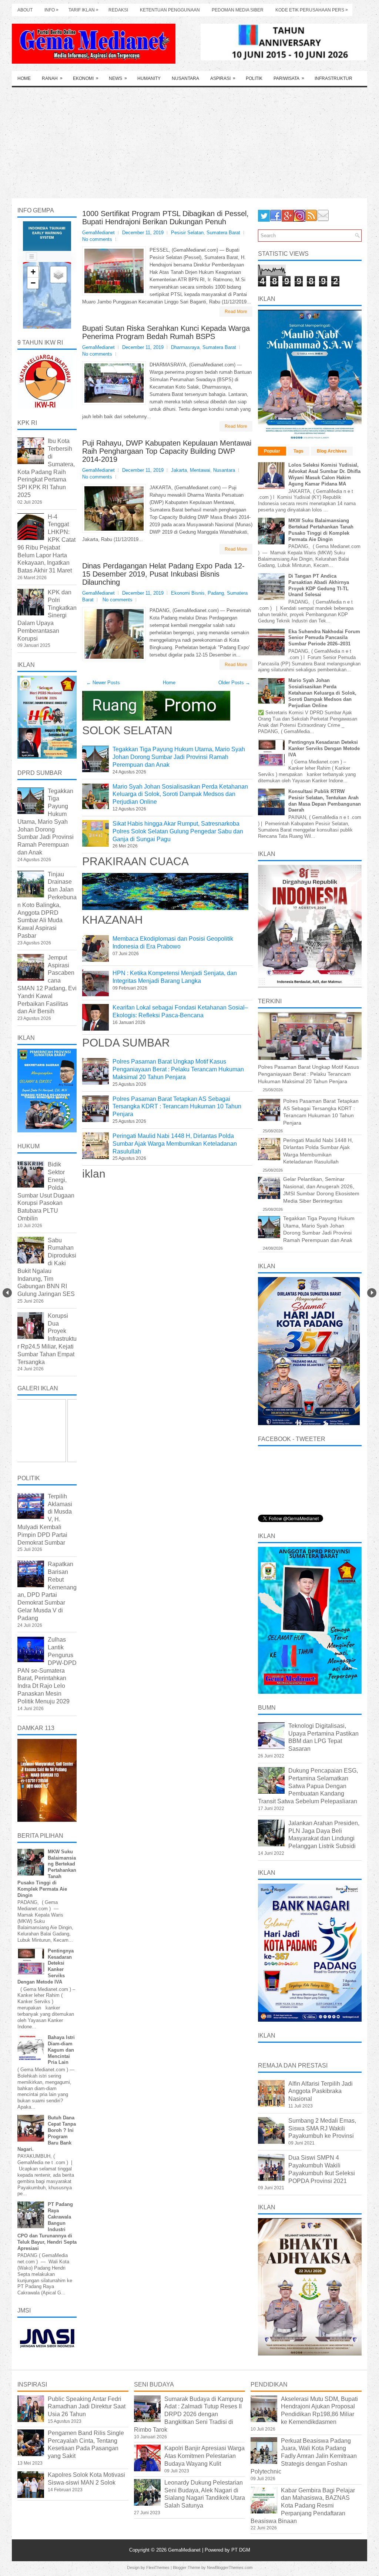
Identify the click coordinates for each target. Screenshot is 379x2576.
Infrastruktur (333, 78)
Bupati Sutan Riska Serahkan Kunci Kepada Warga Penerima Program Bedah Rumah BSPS (166, 332)
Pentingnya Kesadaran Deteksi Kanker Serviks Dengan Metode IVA (324, 748)
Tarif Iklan (83, 10)
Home (24, 78)
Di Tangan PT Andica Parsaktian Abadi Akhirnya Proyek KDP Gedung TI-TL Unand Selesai (319, 585)
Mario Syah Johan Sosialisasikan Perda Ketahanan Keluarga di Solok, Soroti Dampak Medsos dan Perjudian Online (180, 794)
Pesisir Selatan (187, 233)
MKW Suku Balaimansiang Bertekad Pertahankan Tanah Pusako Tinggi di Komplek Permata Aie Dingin (321, 530)
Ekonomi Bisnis (188, 593)
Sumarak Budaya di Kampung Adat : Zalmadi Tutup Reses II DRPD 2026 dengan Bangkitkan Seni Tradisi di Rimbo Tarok (189, 2414)
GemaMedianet (185, 2550)
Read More (236, 312)
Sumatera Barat (223, 233)
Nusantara (185, 78)
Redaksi (118, 10)
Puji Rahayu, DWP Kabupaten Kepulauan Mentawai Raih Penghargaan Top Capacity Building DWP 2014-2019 (167, 451)
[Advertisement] (189, 143)
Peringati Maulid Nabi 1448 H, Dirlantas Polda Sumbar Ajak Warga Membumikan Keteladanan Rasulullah (175, 1144)
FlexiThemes (158, 2567)
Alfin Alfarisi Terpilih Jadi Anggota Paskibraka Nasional (321, 2091)
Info (51, 10)
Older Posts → (234, 683)
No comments (97, 239)
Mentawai (200, 470)
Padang (216, 593)
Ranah (52, 78)
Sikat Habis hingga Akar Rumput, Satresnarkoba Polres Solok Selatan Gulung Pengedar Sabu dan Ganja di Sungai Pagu (178, 831)
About (25, 10)
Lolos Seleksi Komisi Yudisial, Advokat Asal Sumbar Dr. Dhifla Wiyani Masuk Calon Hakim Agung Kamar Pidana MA (324, 474)
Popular (272, 451)
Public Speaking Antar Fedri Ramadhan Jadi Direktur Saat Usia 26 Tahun (87, 2407)
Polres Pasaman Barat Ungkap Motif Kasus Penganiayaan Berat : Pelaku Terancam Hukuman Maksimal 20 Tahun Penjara (178, 1069)
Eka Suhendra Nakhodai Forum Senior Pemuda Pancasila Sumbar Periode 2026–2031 (324, 638)
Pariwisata (289, 78)
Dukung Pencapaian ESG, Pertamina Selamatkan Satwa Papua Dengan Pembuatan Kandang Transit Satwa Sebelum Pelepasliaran (308, 1786)
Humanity (149, 78)
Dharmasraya (185, 347)
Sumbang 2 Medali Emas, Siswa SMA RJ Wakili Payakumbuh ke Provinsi (322, 2128)
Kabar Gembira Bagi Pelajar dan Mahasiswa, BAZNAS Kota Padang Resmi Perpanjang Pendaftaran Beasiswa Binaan (303, 2506)
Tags (298, 451)
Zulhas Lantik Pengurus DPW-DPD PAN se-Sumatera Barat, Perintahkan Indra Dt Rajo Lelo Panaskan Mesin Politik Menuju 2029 (47, 1670)
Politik (254, 78)
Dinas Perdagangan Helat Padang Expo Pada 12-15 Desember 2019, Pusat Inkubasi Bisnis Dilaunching (163, 574)
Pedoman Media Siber (238, 10)
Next (372, 1293)
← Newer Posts (103, 683)
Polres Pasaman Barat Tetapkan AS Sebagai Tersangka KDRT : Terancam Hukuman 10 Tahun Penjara (177, 1107)
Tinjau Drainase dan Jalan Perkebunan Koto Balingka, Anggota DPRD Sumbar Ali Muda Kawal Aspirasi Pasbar (47, 905)
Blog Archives (332, 451)
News (118, 78)
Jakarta (179, 470)
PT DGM (241, 2550)
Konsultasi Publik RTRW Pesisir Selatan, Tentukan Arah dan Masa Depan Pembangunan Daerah (325, 801)
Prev (7, 1293)
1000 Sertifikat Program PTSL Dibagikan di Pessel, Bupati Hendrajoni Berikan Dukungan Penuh (165, 218)
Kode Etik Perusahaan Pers (312, 10)
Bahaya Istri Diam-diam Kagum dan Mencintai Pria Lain (61, 2050)
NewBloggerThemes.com (230, 2567)
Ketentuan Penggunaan (170, 10)
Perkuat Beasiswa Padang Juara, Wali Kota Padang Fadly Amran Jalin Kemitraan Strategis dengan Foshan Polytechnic (304, 2456)
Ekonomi (86, 78)
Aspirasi (223, 78)
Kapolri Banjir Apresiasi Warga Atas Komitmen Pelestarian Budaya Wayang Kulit (204, 2456)
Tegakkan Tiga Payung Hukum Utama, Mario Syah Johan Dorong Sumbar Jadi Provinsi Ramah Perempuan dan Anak (179, 757)
